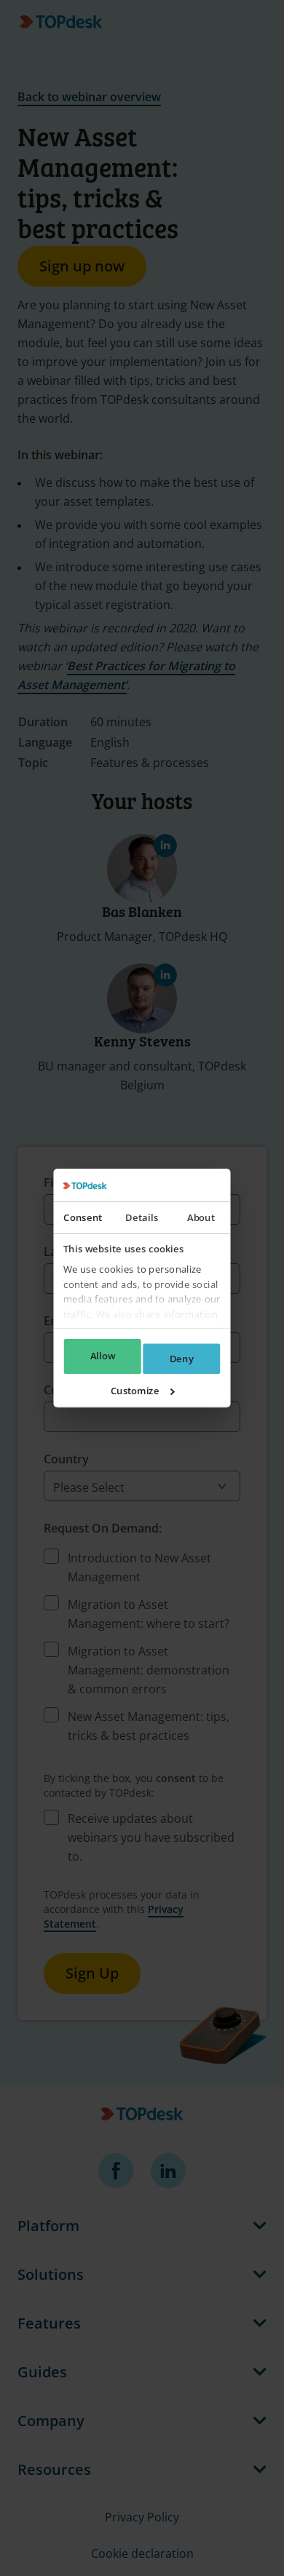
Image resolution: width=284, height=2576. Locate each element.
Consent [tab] (83, 1217)
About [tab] (201, 1217)
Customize (135, 1391)
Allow (103, 1356)
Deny (182, 1359)
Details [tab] (142, 1217)
